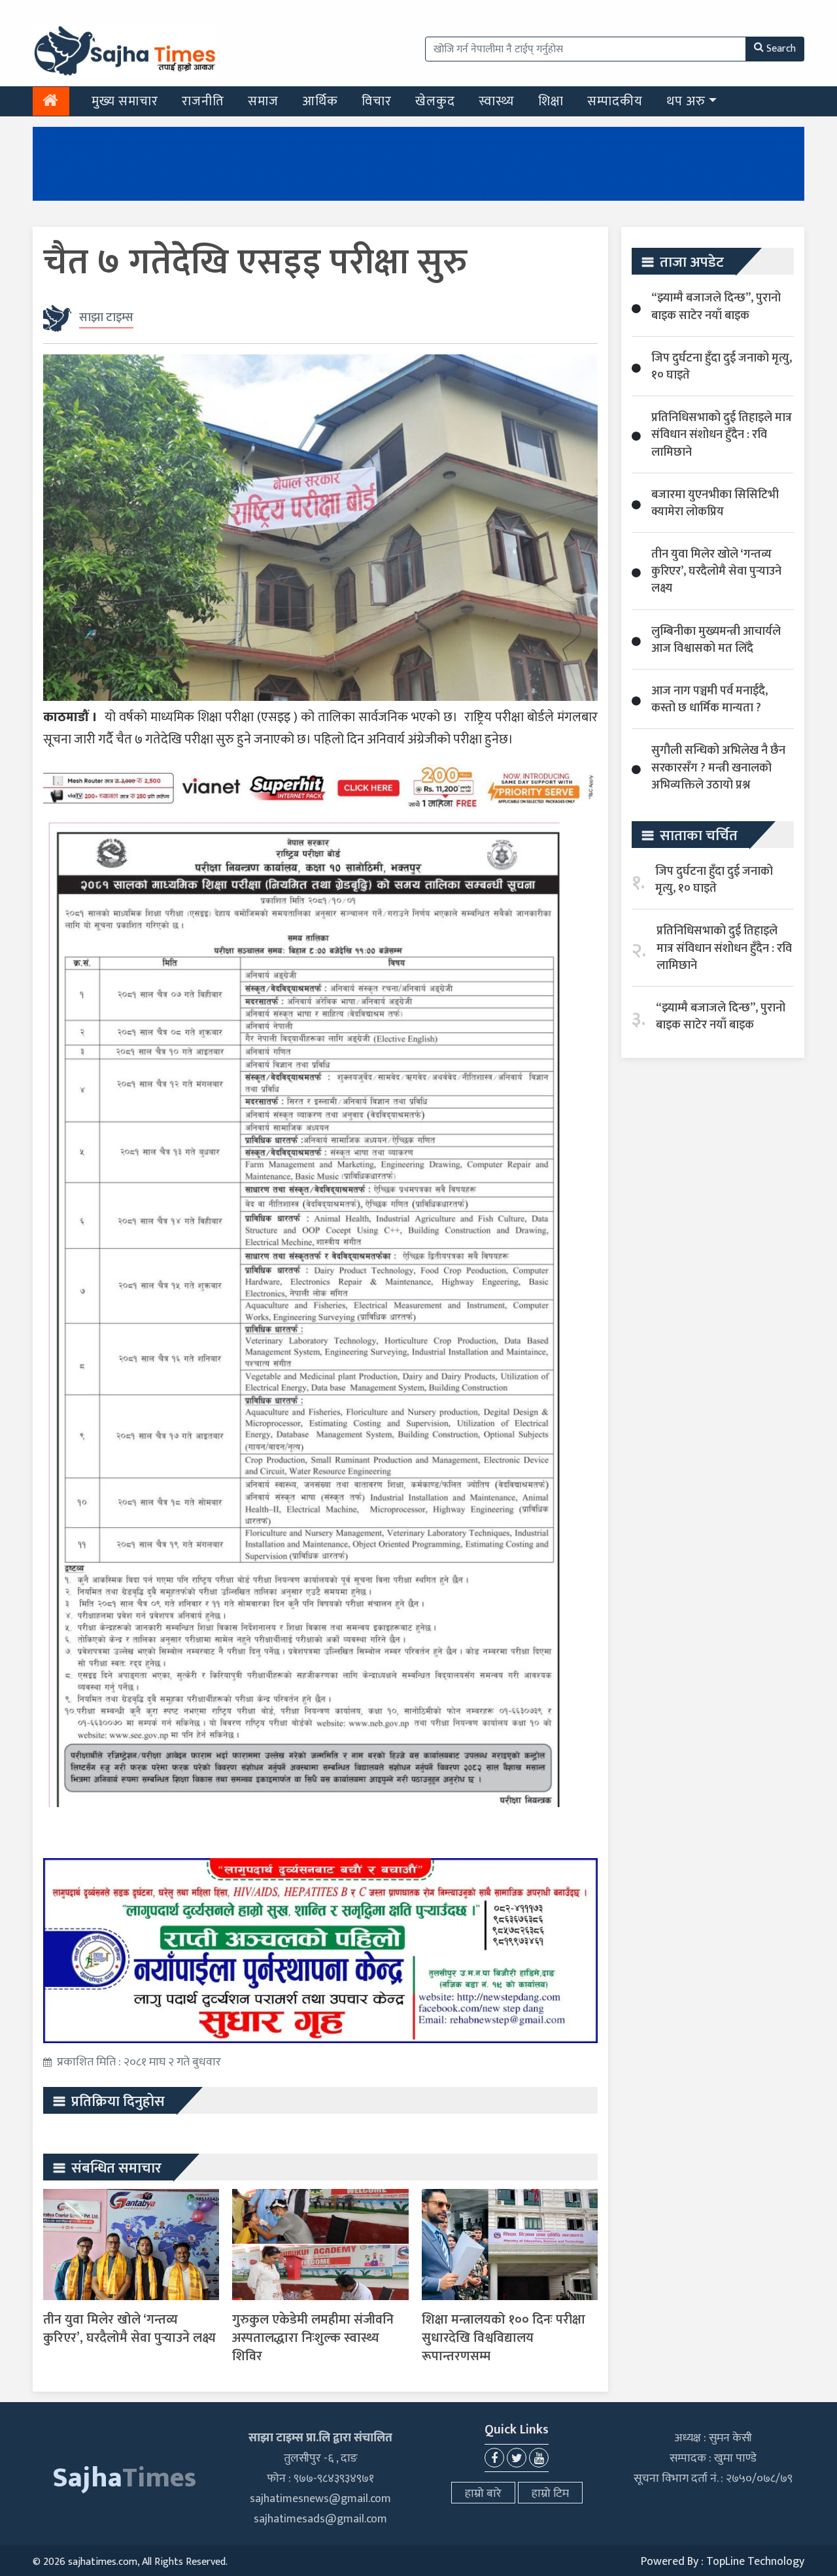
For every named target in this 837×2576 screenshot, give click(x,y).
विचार (377, 101)
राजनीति (203, 101)
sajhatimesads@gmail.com (320, 2519)
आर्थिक (320, 101)
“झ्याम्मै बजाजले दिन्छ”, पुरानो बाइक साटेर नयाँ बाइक (716, 307)
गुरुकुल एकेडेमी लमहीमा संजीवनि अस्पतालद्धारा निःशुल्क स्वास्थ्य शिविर (313, 2338)
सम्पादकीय (615, 101)
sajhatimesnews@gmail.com (320, 2499)
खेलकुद (435, 101)
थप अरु (686, 101)
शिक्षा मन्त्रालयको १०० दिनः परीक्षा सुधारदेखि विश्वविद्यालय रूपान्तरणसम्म (504, 2338)
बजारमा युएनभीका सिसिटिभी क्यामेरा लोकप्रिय (715, 503)
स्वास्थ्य (497, 101)
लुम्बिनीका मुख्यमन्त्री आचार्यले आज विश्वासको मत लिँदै (716, 640)
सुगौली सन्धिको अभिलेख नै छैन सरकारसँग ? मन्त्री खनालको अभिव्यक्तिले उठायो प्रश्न (718, 768)
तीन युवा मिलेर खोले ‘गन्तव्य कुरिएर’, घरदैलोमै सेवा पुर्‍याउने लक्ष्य (129, 2329)
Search (781, 49)
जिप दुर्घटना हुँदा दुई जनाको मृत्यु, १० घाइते (722, 367)
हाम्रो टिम (550, 2494)
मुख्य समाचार (125, 101)
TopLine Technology (755, 2562)
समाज (263, 101)
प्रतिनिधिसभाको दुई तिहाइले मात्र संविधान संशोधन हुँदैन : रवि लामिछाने (722, 435)
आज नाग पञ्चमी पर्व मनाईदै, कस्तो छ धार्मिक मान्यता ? (709, 700)
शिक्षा (551, 101)
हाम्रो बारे (483, 2494)
